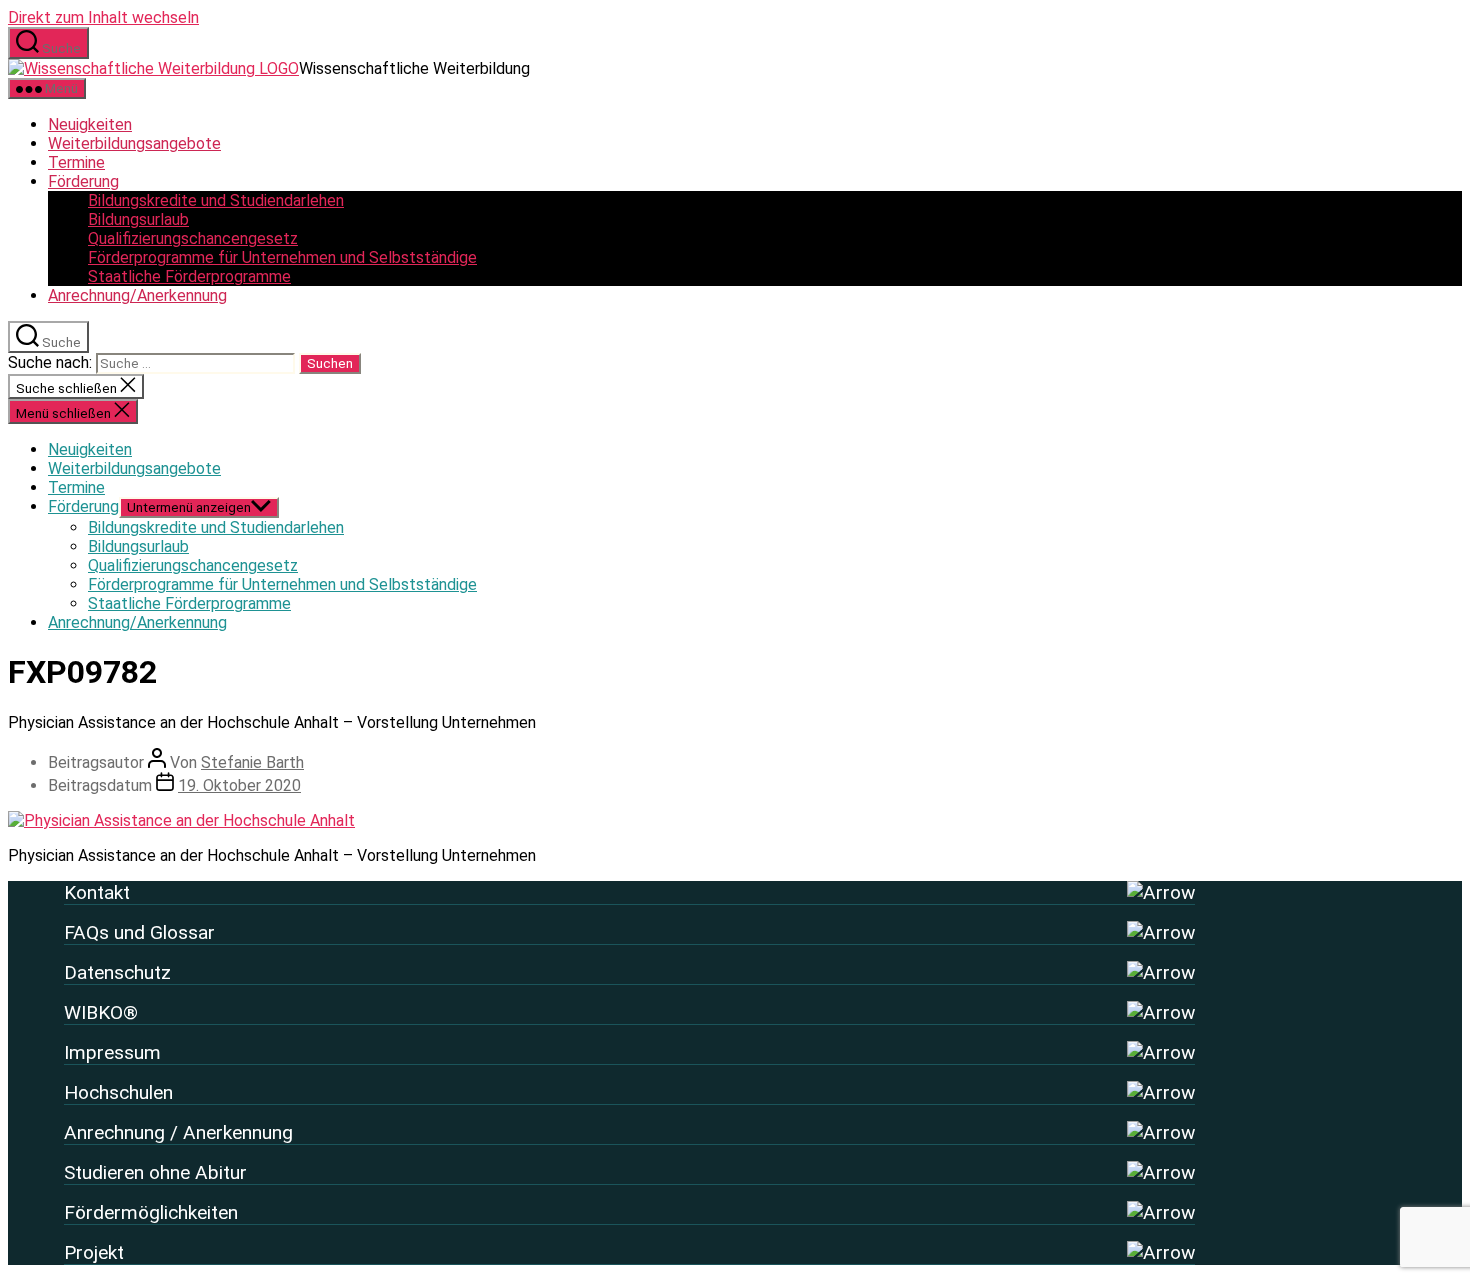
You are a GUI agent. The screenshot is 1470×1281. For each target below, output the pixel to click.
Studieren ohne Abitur (155, 1172)
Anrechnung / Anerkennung (178, 1132)
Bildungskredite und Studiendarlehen (216, 200)
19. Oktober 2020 (239, 785)
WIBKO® (101, 1012)
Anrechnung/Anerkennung (137, 295)
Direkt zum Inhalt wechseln (103, 17)
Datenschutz (117, 972)
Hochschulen (118, 1092)
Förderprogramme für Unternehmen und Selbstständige (282, 257)
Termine (76, 162)
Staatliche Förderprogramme (189, 276)
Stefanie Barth (252, 762)
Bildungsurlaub (138, 219)
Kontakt (97, 892)
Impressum (112, 1052)
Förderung (83, 181)
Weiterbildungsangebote (134, 143)
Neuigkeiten (90, 124)
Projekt (94, 1252)
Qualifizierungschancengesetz (193, 238)
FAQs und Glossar (139, 932)
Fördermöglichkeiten (151, 1212)
